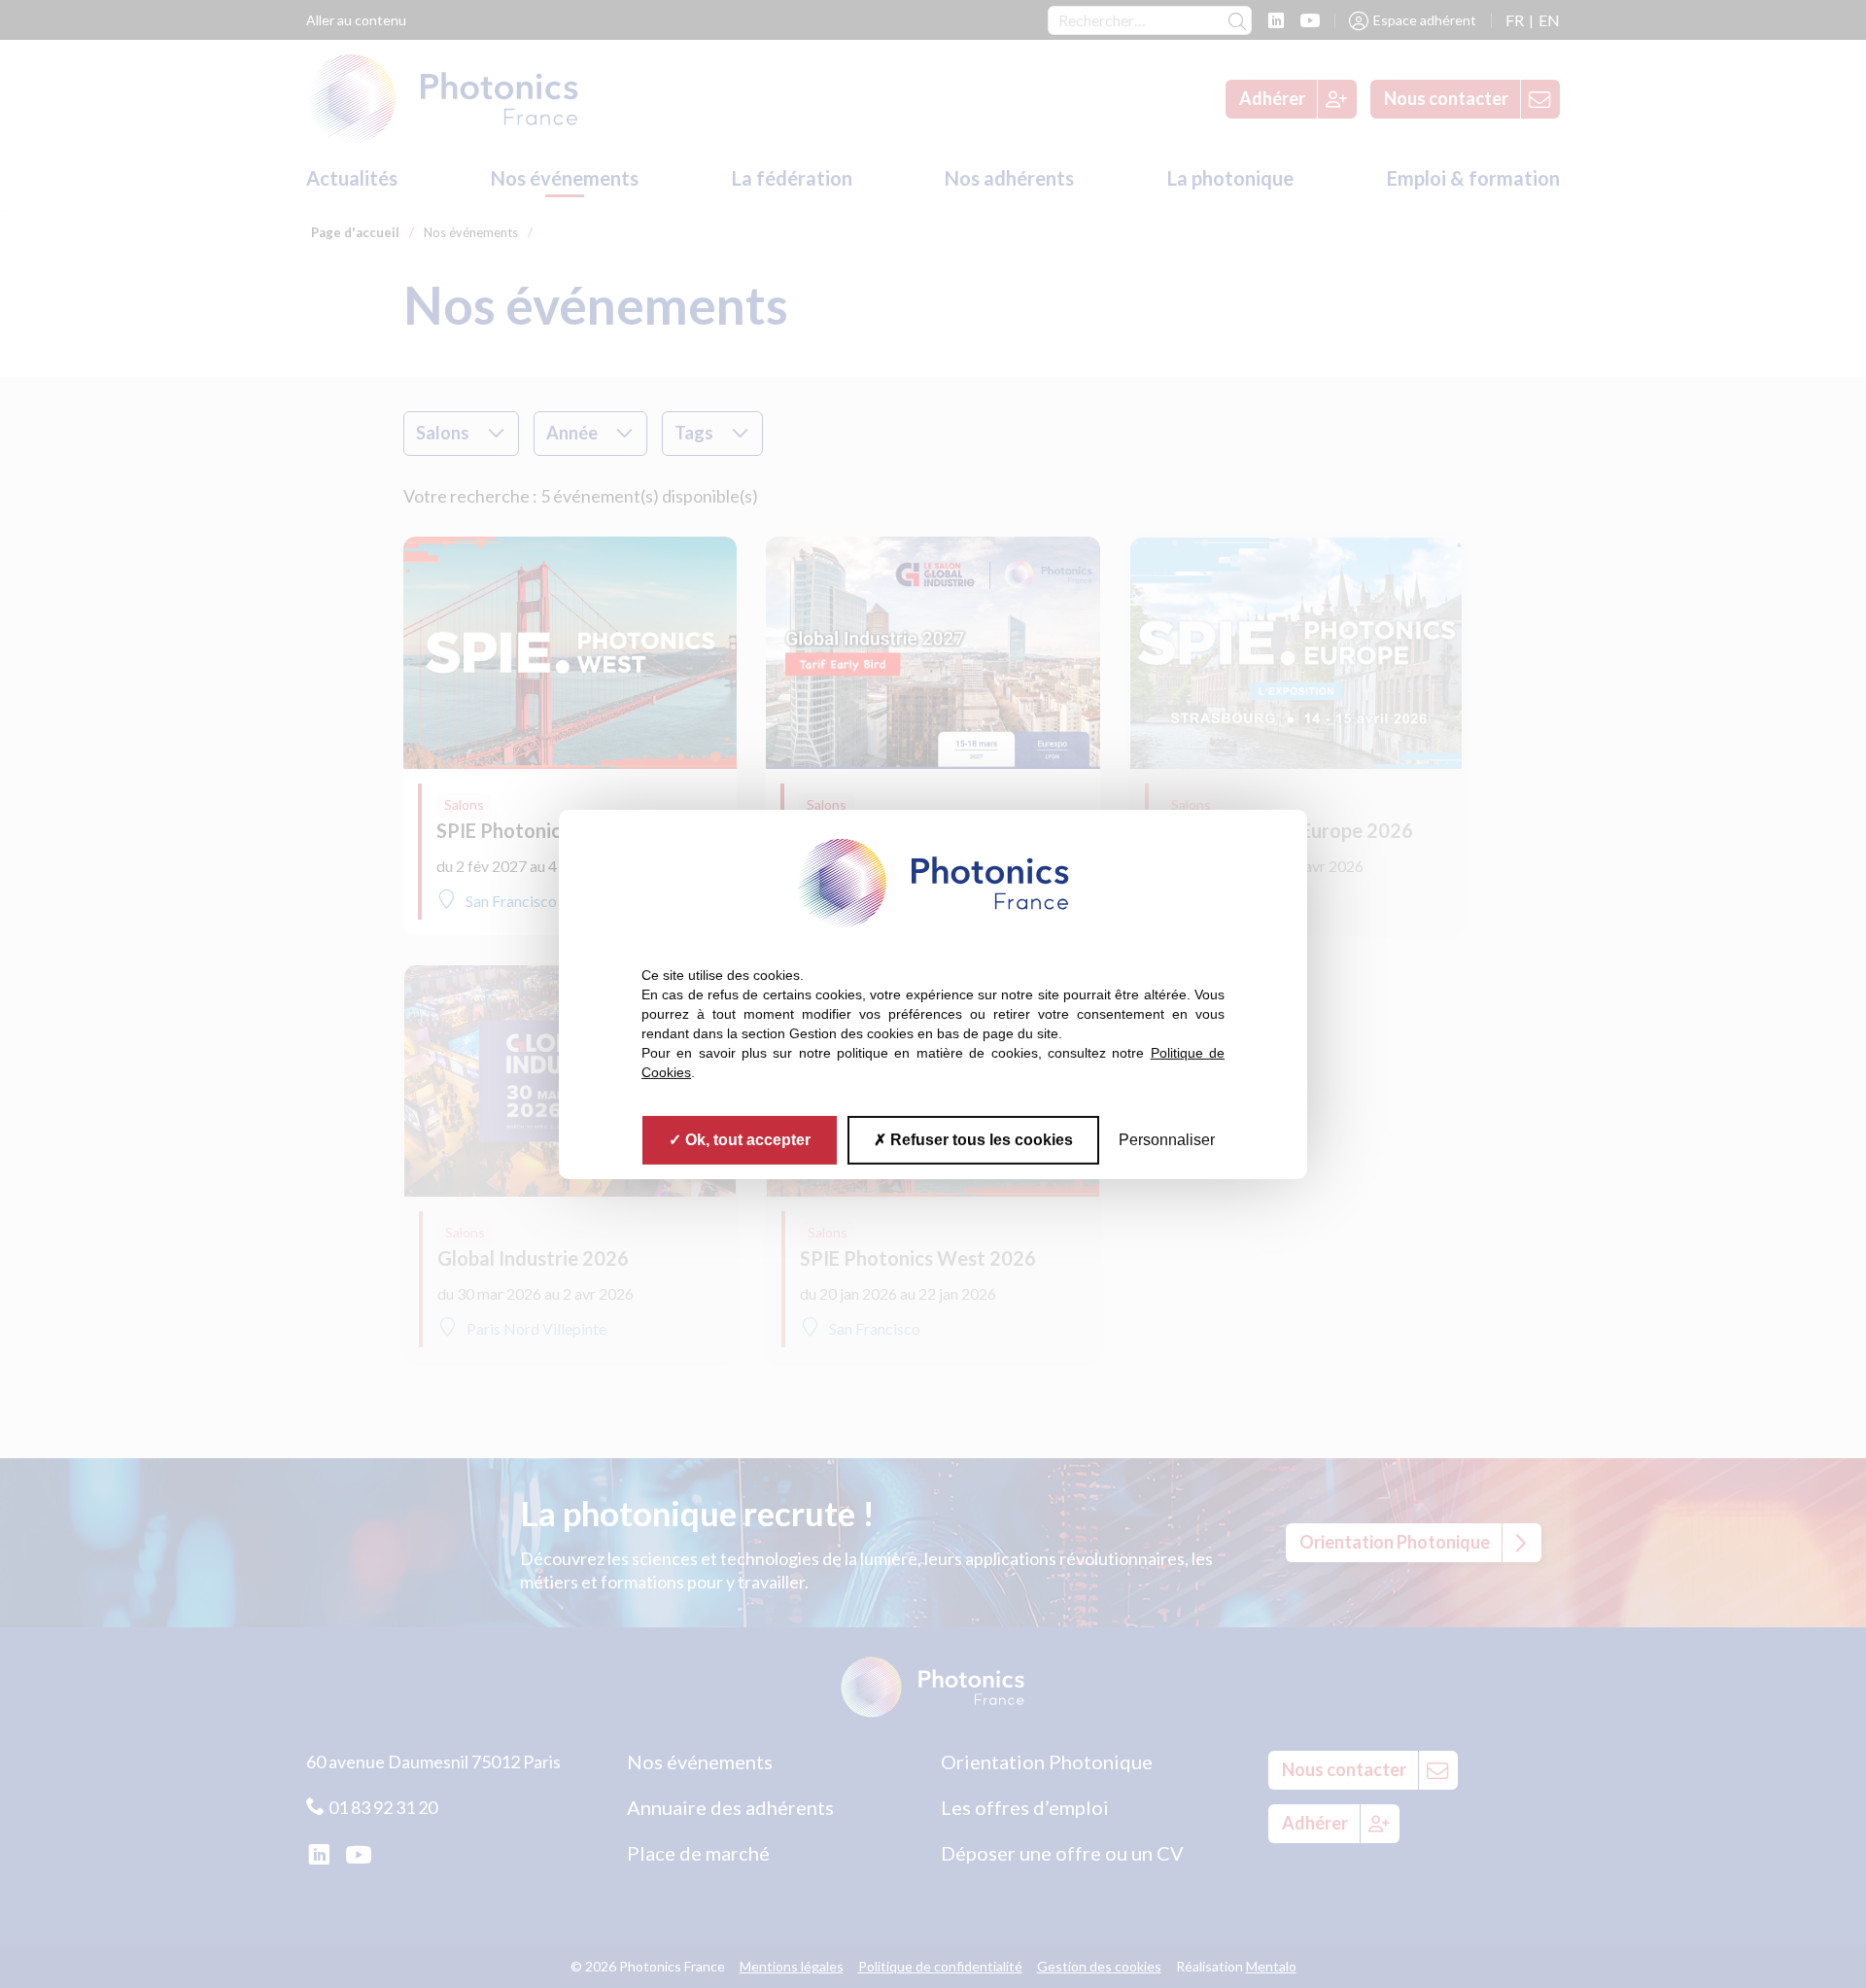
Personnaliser (1167, 1139)
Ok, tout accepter (746, 1139)
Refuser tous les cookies (980, 1139)
